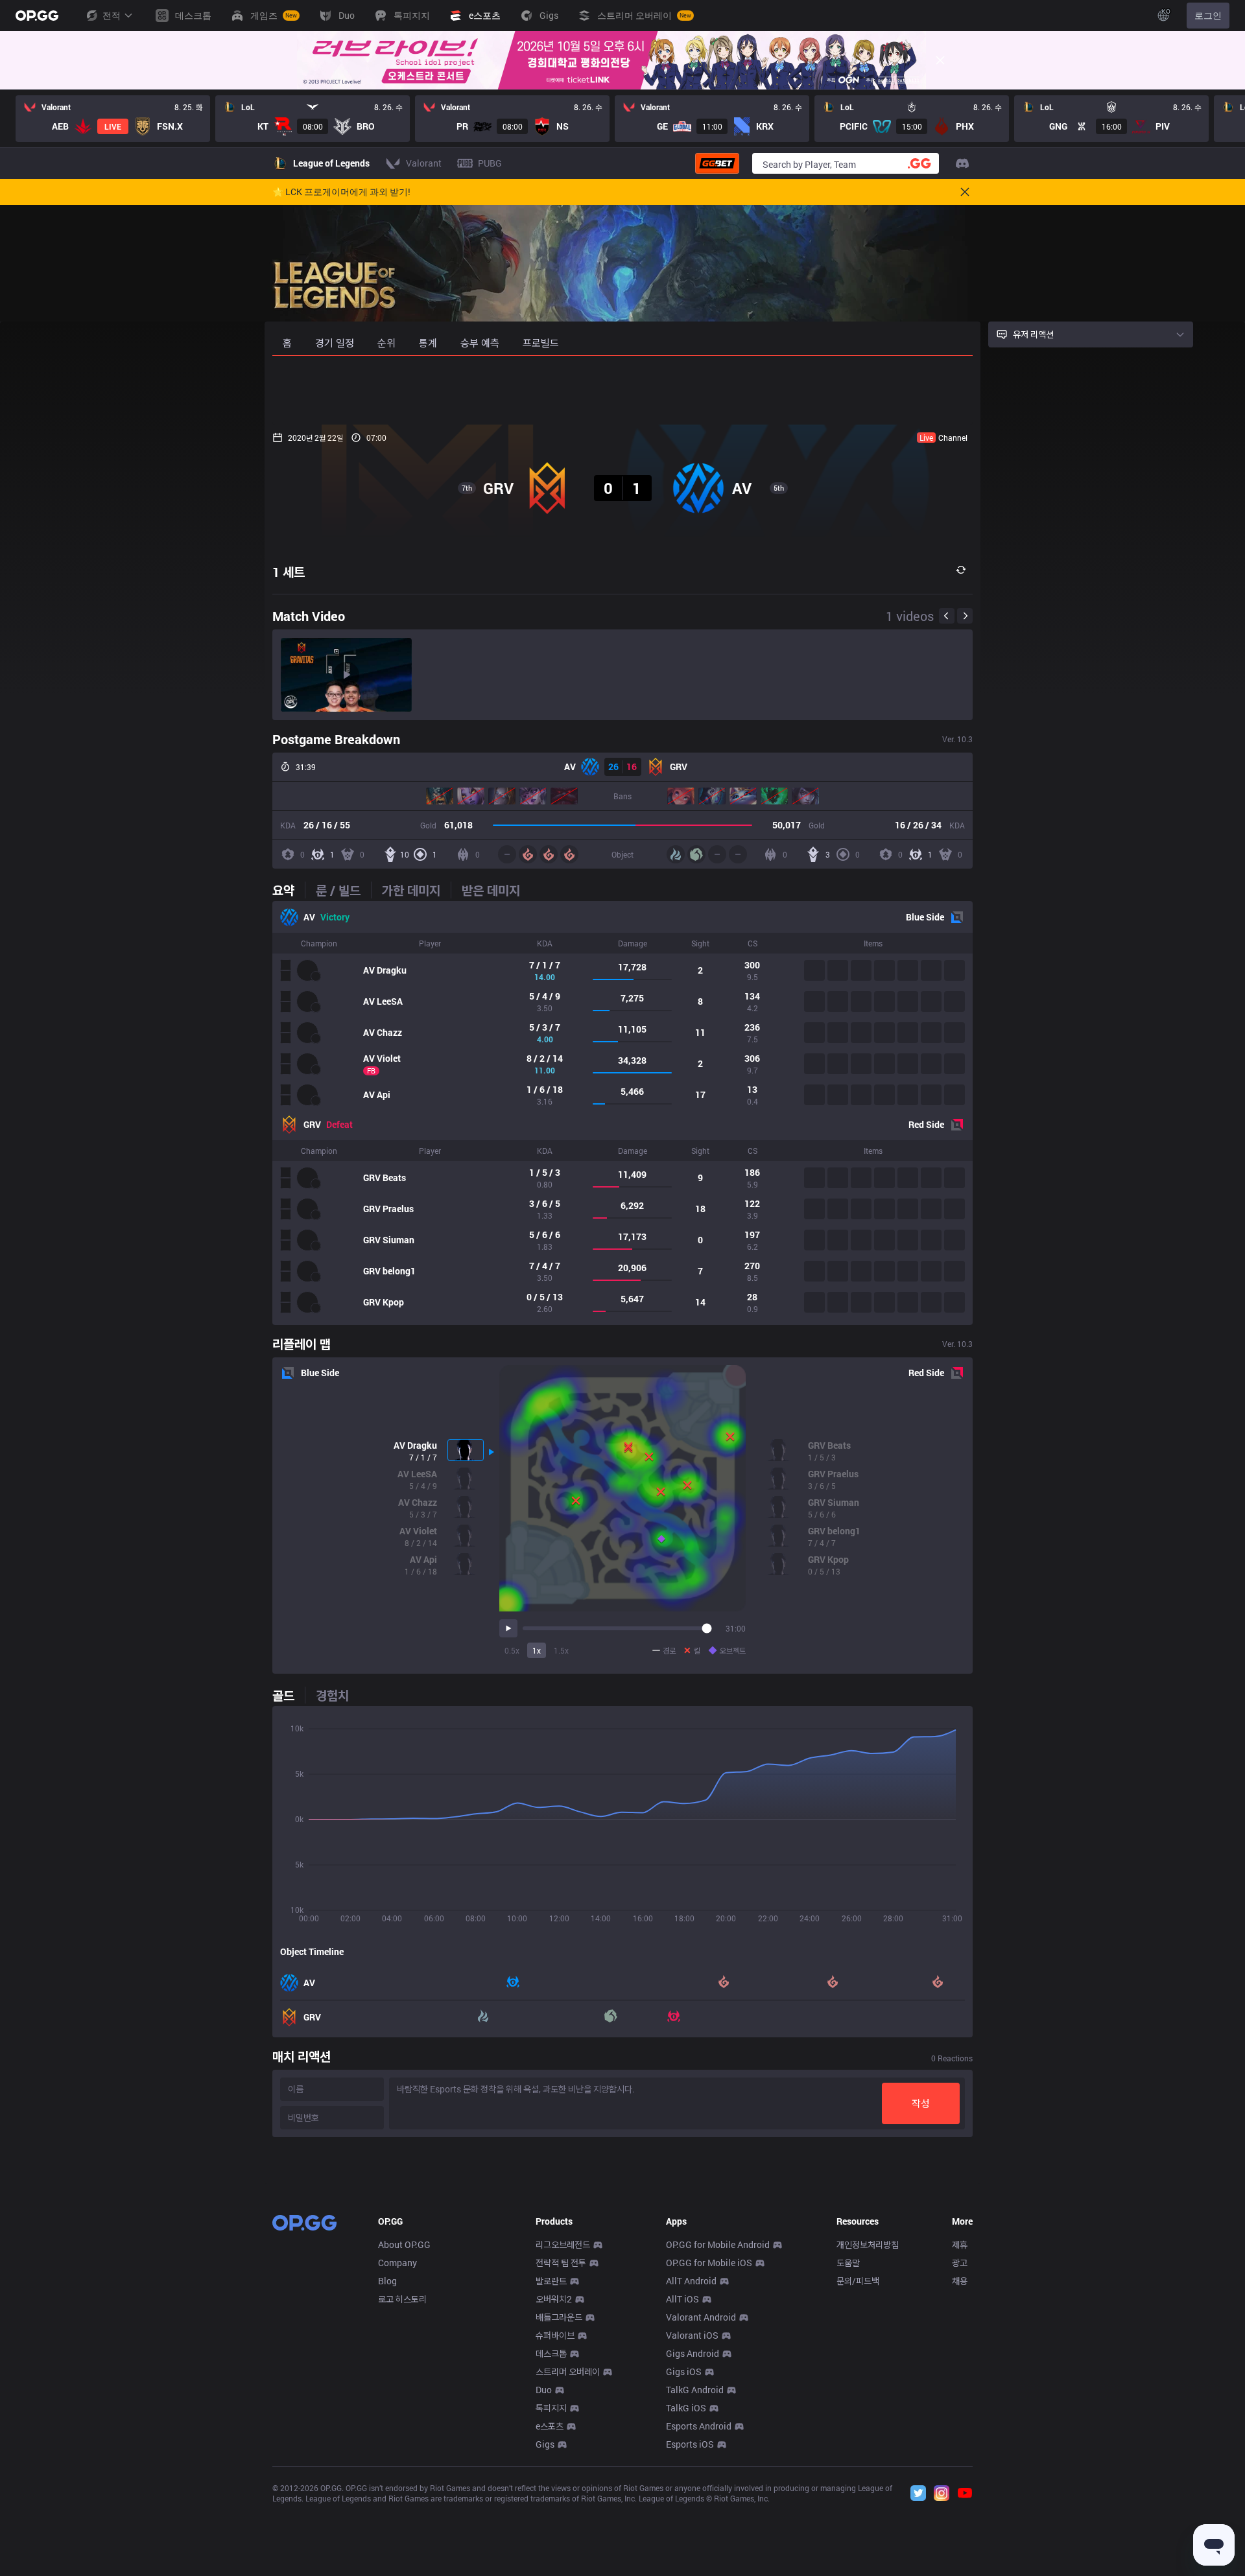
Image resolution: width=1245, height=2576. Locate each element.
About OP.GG (404, 2244)
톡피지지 (551, 2408)
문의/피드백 (858, 2281)
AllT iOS (682, 2299)
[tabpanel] (622, 1113)
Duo (544, 2390)
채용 (960, 2281)
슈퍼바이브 (555, 2335)
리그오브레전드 (563, 2244)
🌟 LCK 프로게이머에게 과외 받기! (341, 192)
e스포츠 (550, 2426)
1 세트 (289, 572)
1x (537, 1650)
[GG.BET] (717, 163)
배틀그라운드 (559, 2317)
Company (397, 2263)
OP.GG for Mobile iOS (709, 2263)
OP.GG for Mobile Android (718, 2244)
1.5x (561, 1650)
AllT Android (691, 2281)
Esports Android (699, 2426)
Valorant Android (701, 2317)
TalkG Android (695, 2390)
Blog (387, 2281)
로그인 (1208, 15)
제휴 (960, 2244)
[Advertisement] (622, 390)
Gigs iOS (684, 2371)
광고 (960, 2263)
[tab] (289, 890)
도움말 (848, 2263)
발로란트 (551, 2281)
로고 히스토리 (402, 2299)
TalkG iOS (686, 2408)
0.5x (512, 1650)
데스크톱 (551, 2353)
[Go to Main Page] (37, 16)
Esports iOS (690, 2444)
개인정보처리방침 (868, 2244)
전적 (112, 15)
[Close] (940, 60)
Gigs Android (693, 2353)
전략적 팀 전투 (561, 2263)
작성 (921, 2103)
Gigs (545, 2444)
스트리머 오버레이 (568, 2371)
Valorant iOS (692, 2335)
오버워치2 (554, 2299)
